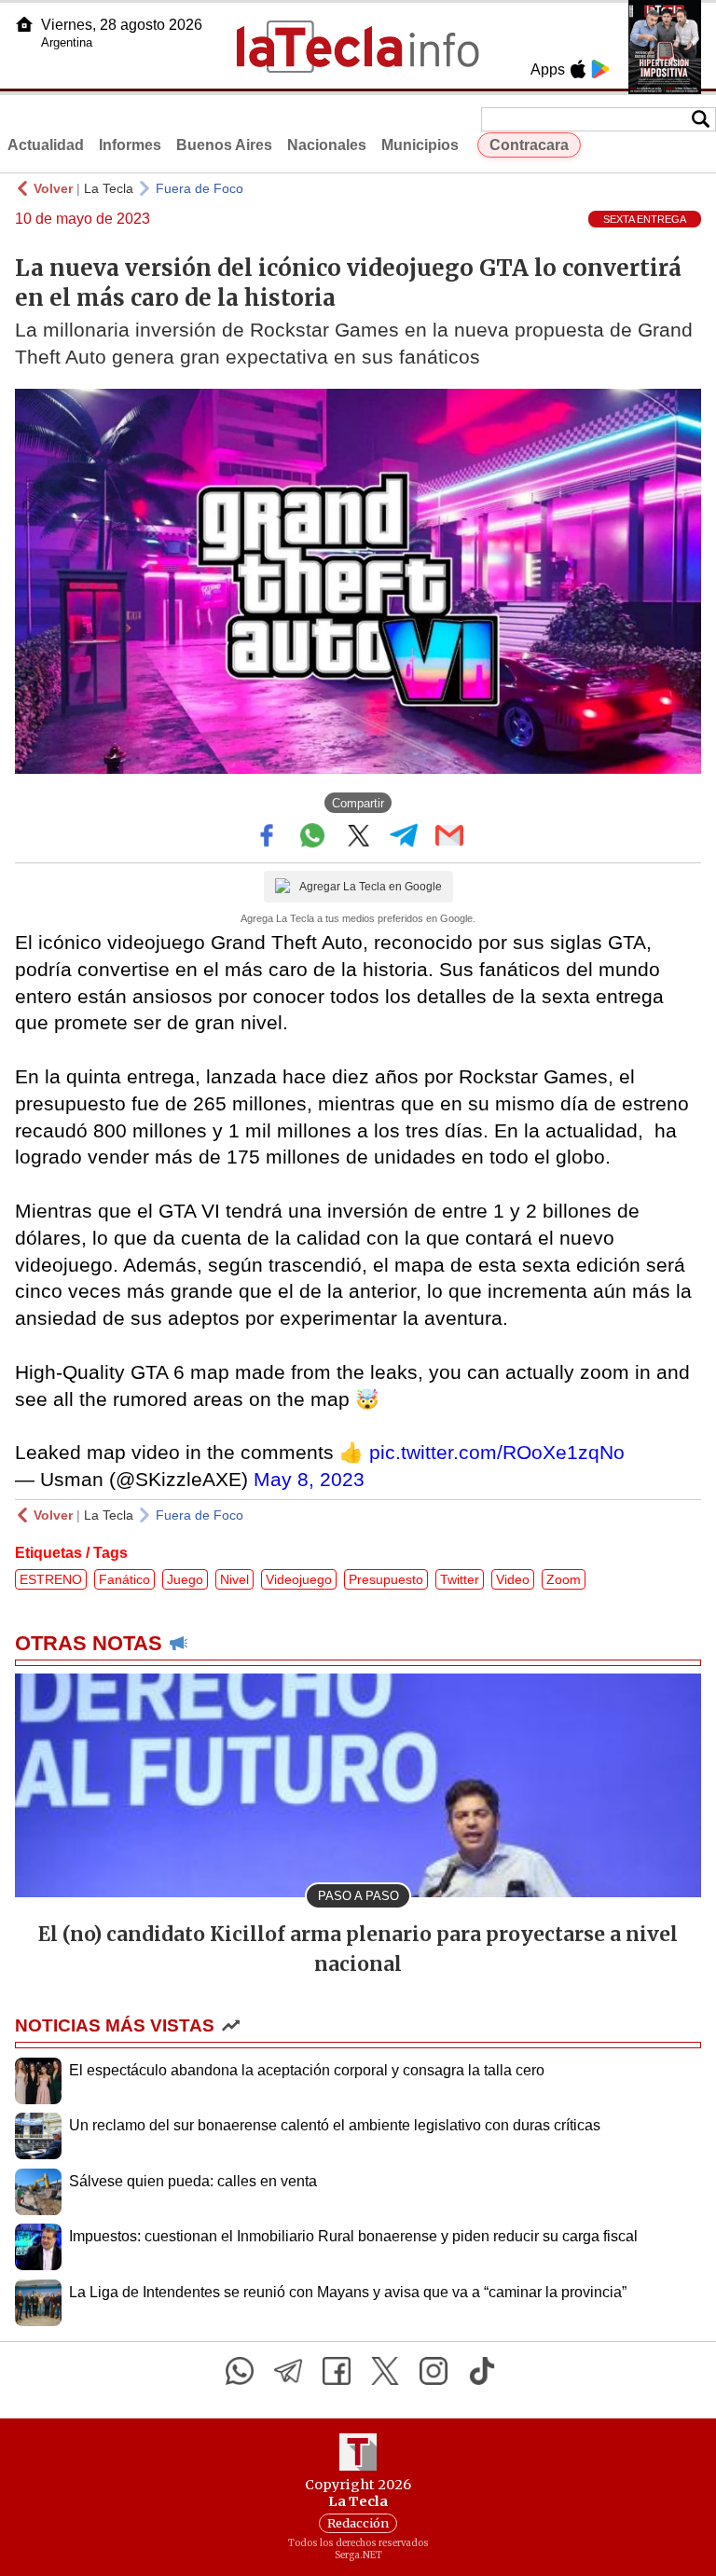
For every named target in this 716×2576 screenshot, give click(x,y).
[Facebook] (337, 2371)
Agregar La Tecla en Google (371, 887)
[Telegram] (288, 2371)
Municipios (420, 145)
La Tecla (109, 188)
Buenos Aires (224, 145)
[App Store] (578, 69)
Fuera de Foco (200, 188)
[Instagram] (434, 2371)
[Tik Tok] (482, 2371)
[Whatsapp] (240, 2371)
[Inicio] (24, 24)
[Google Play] (600, 69)
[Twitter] (385, 2371)
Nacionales (327, 145)
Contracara (529, 145)
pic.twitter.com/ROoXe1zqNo (497, 1452)
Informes (130, 145)
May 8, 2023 (309, 1479)
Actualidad (46, 145)
